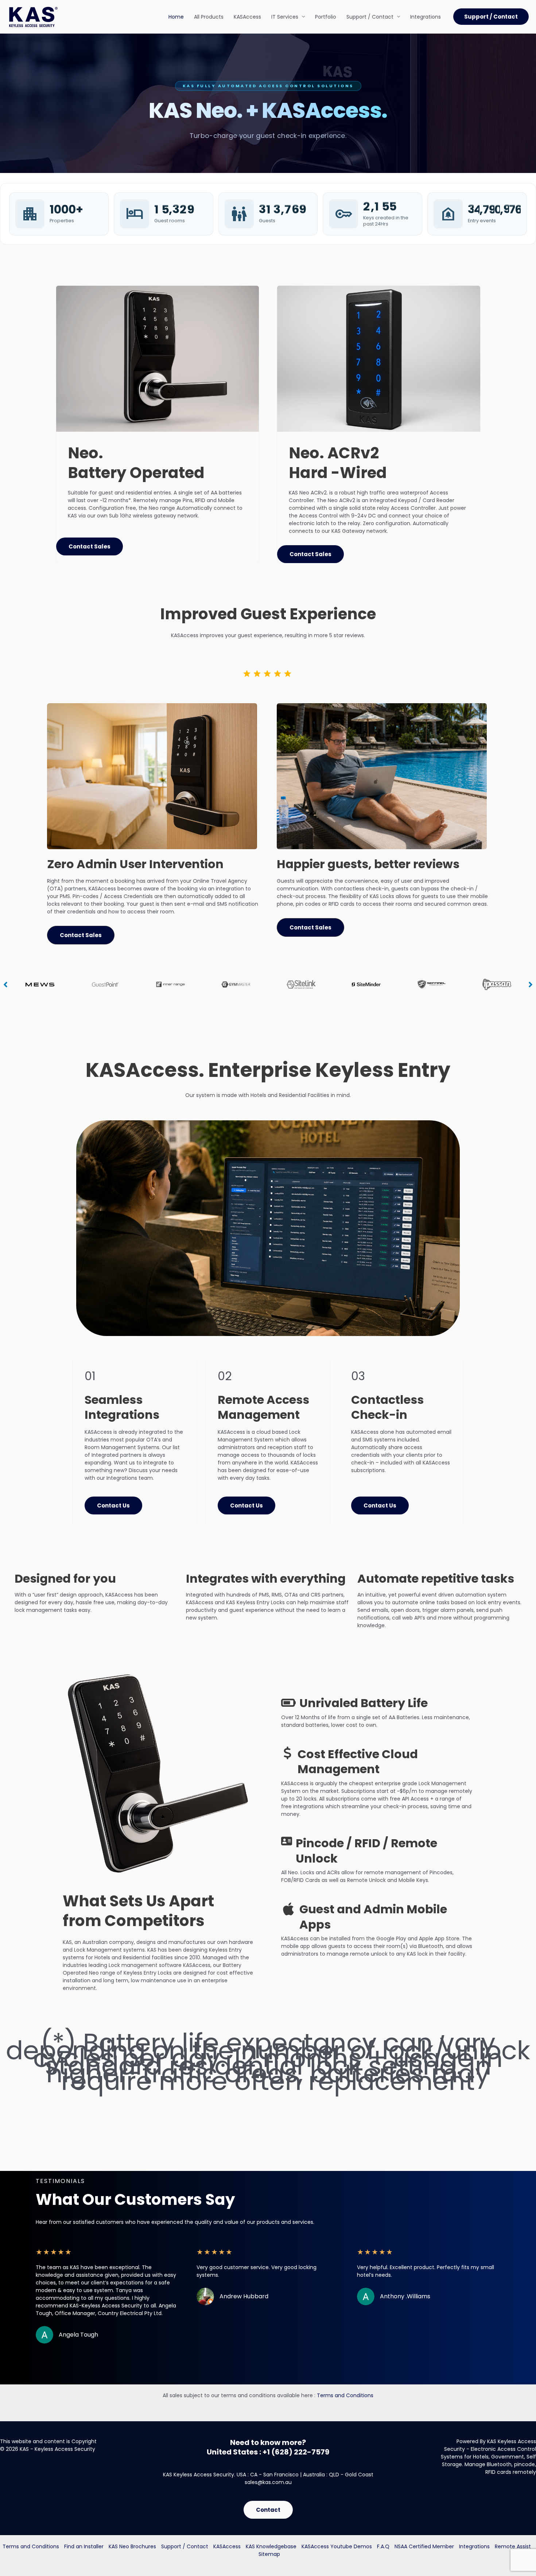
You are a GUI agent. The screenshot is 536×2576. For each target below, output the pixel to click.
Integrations (426, 17)
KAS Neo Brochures (132, 2546)
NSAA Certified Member (424, 2546)
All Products (209, 17)
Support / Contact (370, 17)
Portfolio (326, 17)
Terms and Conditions (345, 2395)
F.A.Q (383, 2546)
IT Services (285, 17)
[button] (491, 17)
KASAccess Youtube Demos (337, 2546)
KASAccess (247, 17)
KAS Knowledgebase (271, 2546)
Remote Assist (513, 2546)
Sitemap (269, 2554)
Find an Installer (84, 2546)
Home (176, 17)
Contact (268, 2510)
